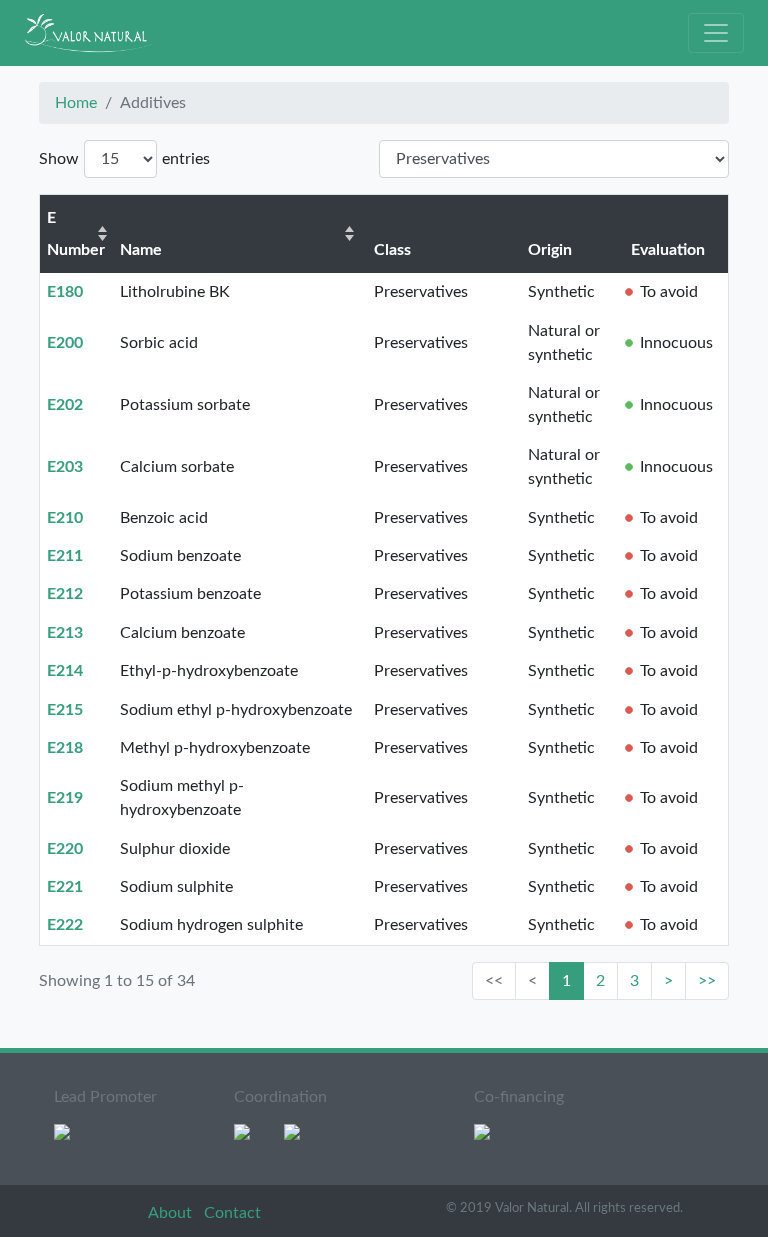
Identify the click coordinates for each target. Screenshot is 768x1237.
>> (707, 981)
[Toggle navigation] (716, 33)
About (172, 1213)
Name (141, 250)
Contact (232, 1213)
